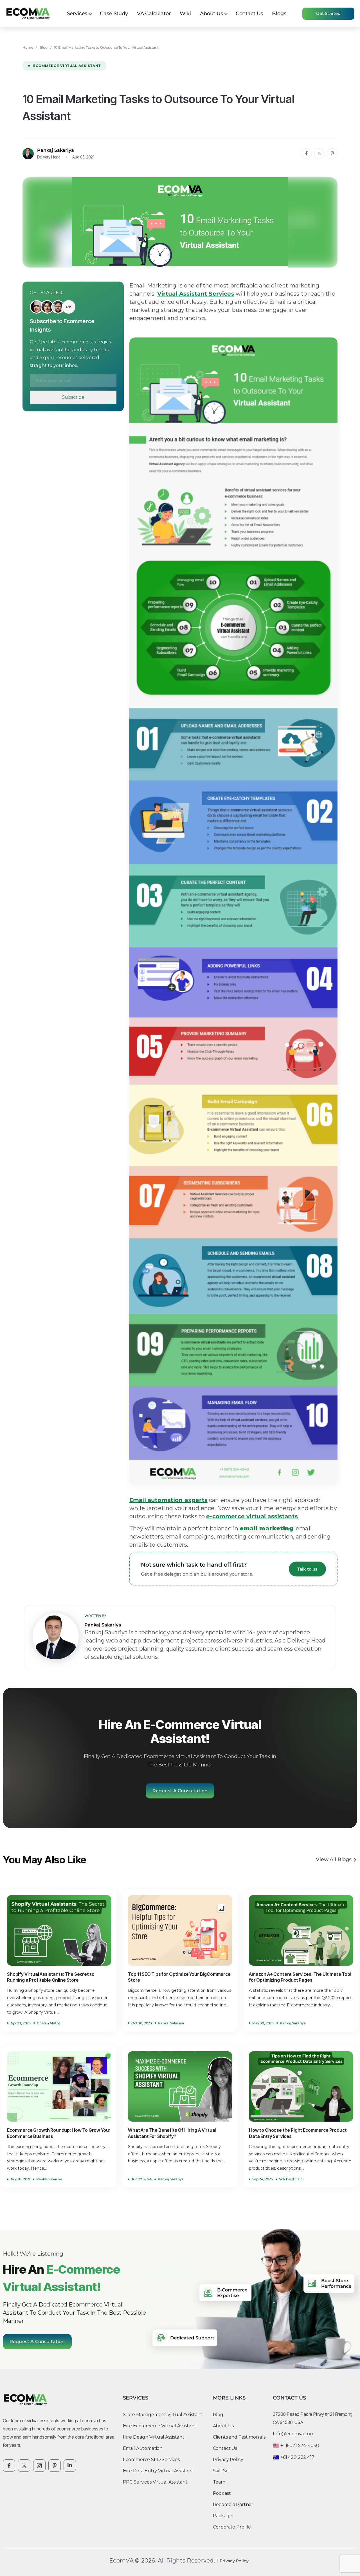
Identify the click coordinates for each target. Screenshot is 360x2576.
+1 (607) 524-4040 (300, 2445)
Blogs (279, 13)
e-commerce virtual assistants (252, 1516)
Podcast (222, 2493)
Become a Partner (233, 2504)
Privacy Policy (228, 2460)
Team (219, 2482)
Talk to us (307, 1569)
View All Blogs (334, 1860)
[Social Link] (9, 2466)
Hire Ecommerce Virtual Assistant (160, 2426)
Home (28, 47)
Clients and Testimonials (239, 2437)
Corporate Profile (232, 2527)
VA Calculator (154, 13)
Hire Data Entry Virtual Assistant (158, 2471)
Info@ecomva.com (294, 2434)
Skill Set (222, 2471)
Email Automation (143, 2448)
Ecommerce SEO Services (151, 2460)
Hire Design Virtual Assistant (154, 2437)
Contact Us (249, 13)
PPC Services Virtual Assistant (155, 2482)
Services (77, 13)
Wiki (185, 13)
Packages (224, 2516)
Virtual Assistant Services (196, 294)
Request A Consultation (180, 1791)
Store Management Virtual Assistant (163, 2415)
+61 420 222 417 (297, 2457)
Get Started (328, 13)
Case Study (114, 13)
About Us (211, 13)
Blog (43, 47)
